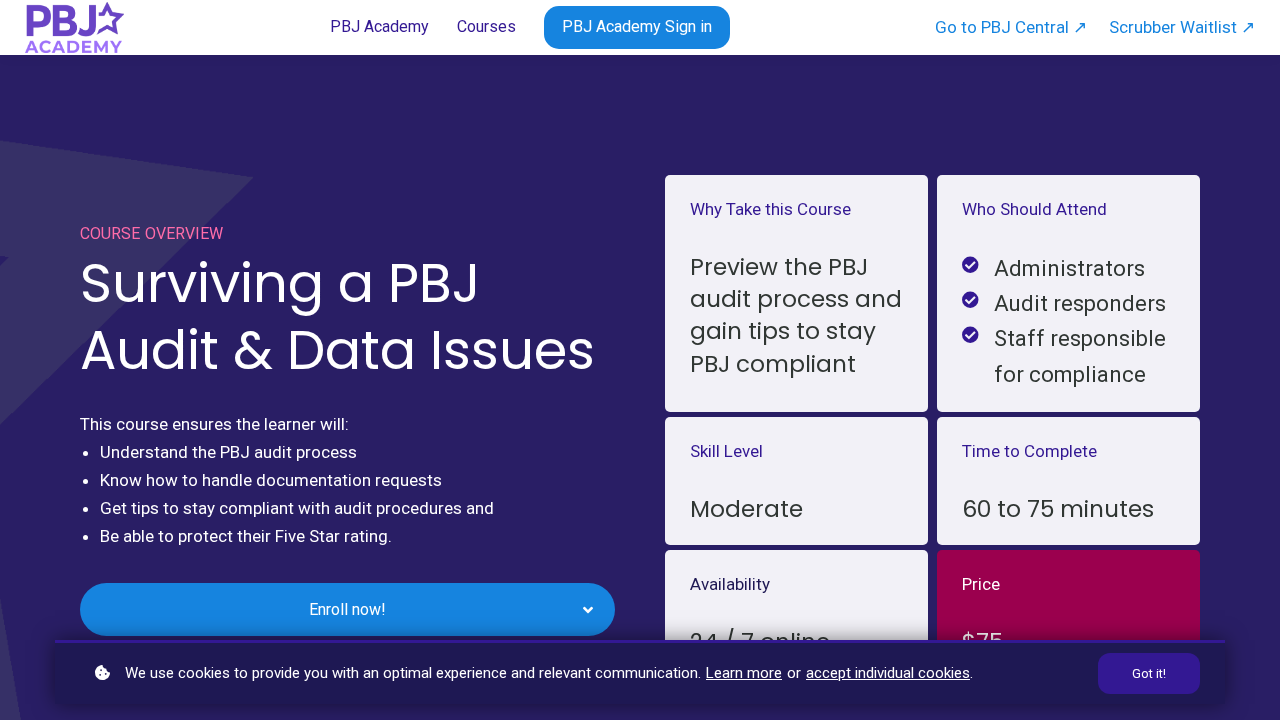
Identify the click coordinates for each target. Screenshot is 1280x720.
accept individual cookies (888, 673)
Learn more (744, 673)
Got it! (1149, 673)
